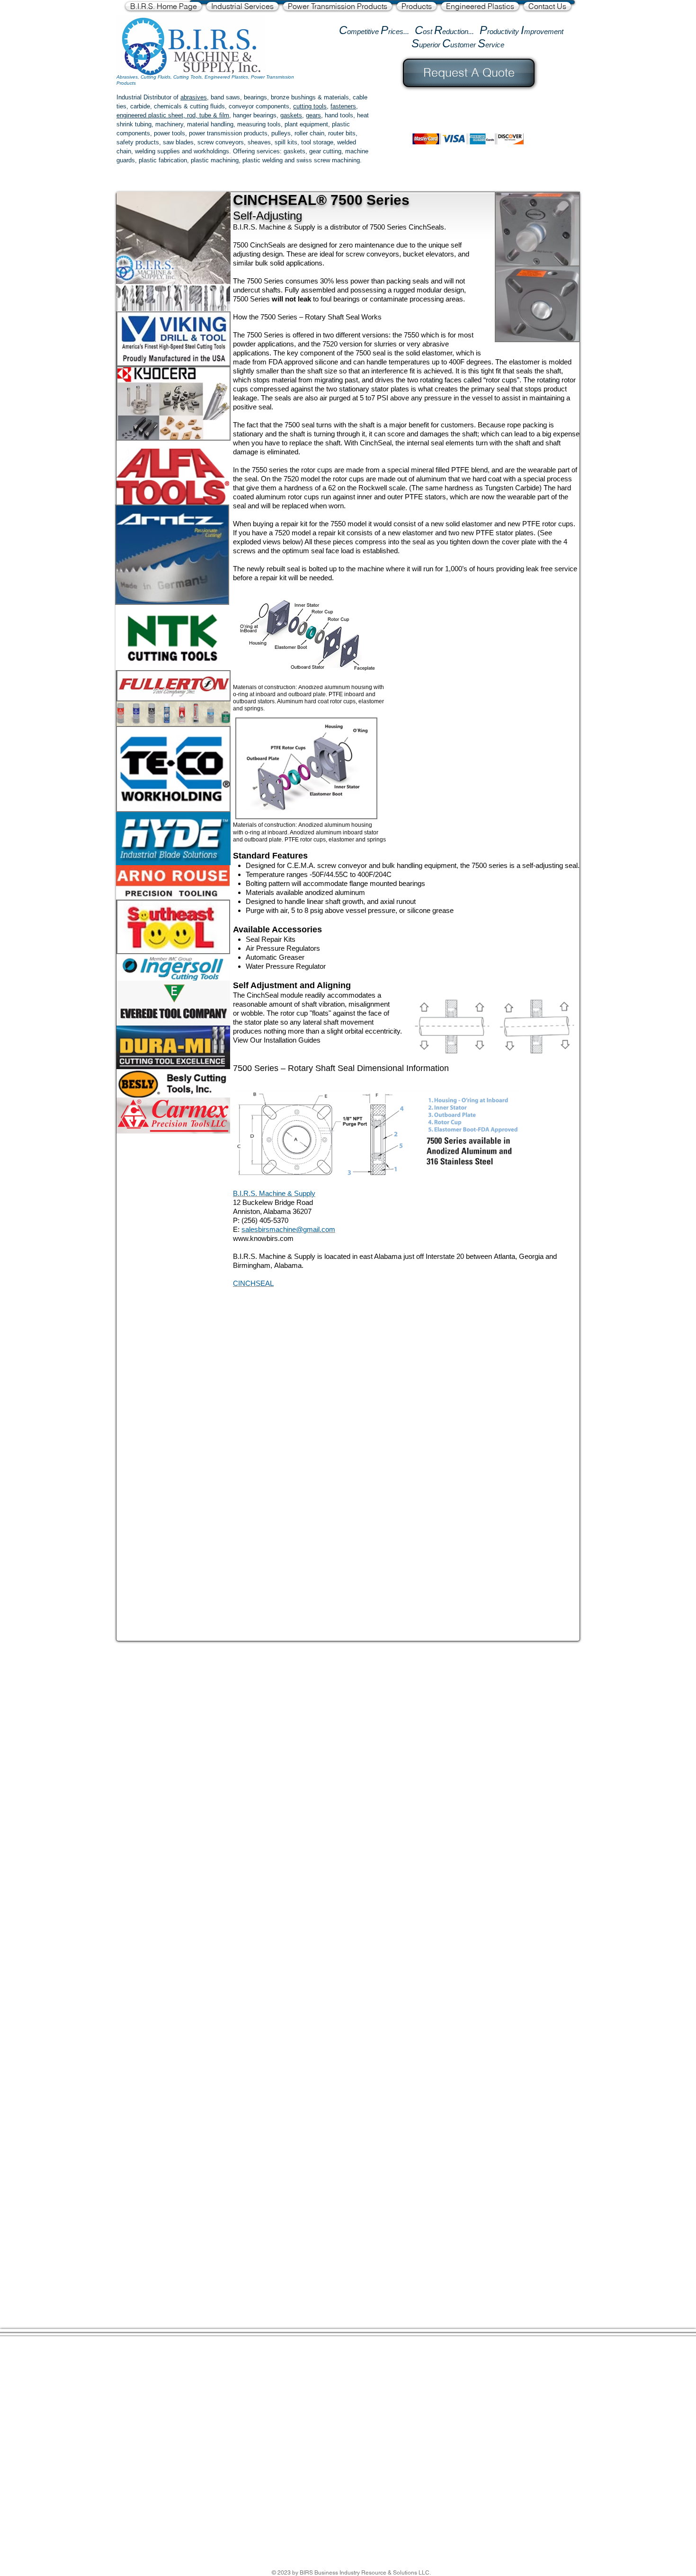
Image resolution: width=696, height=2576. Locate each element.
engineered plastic (141, 115)
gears (313, 115)
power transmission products (228, 133)
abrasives (194, 97)
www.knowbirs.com (263, 1238)
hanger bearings (255, 115)
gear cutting (325, 151)
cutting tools (310, 106)
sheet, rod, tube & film (198, 115)
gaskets (291, 115)
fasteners (343, 106)
